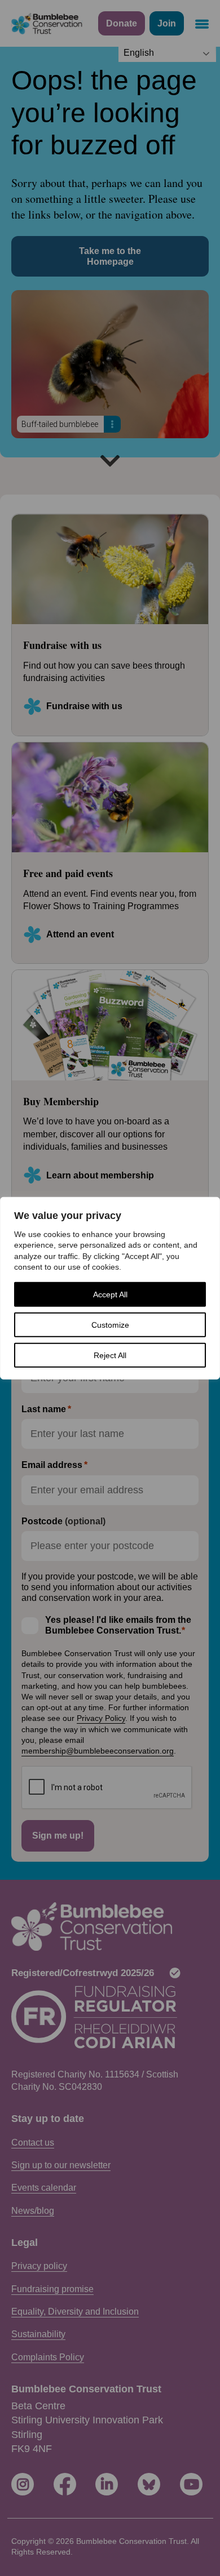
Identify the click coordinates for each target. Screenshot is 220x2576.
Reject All (110, 1355)
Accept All (110, 1294)
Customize (110, 1325)
